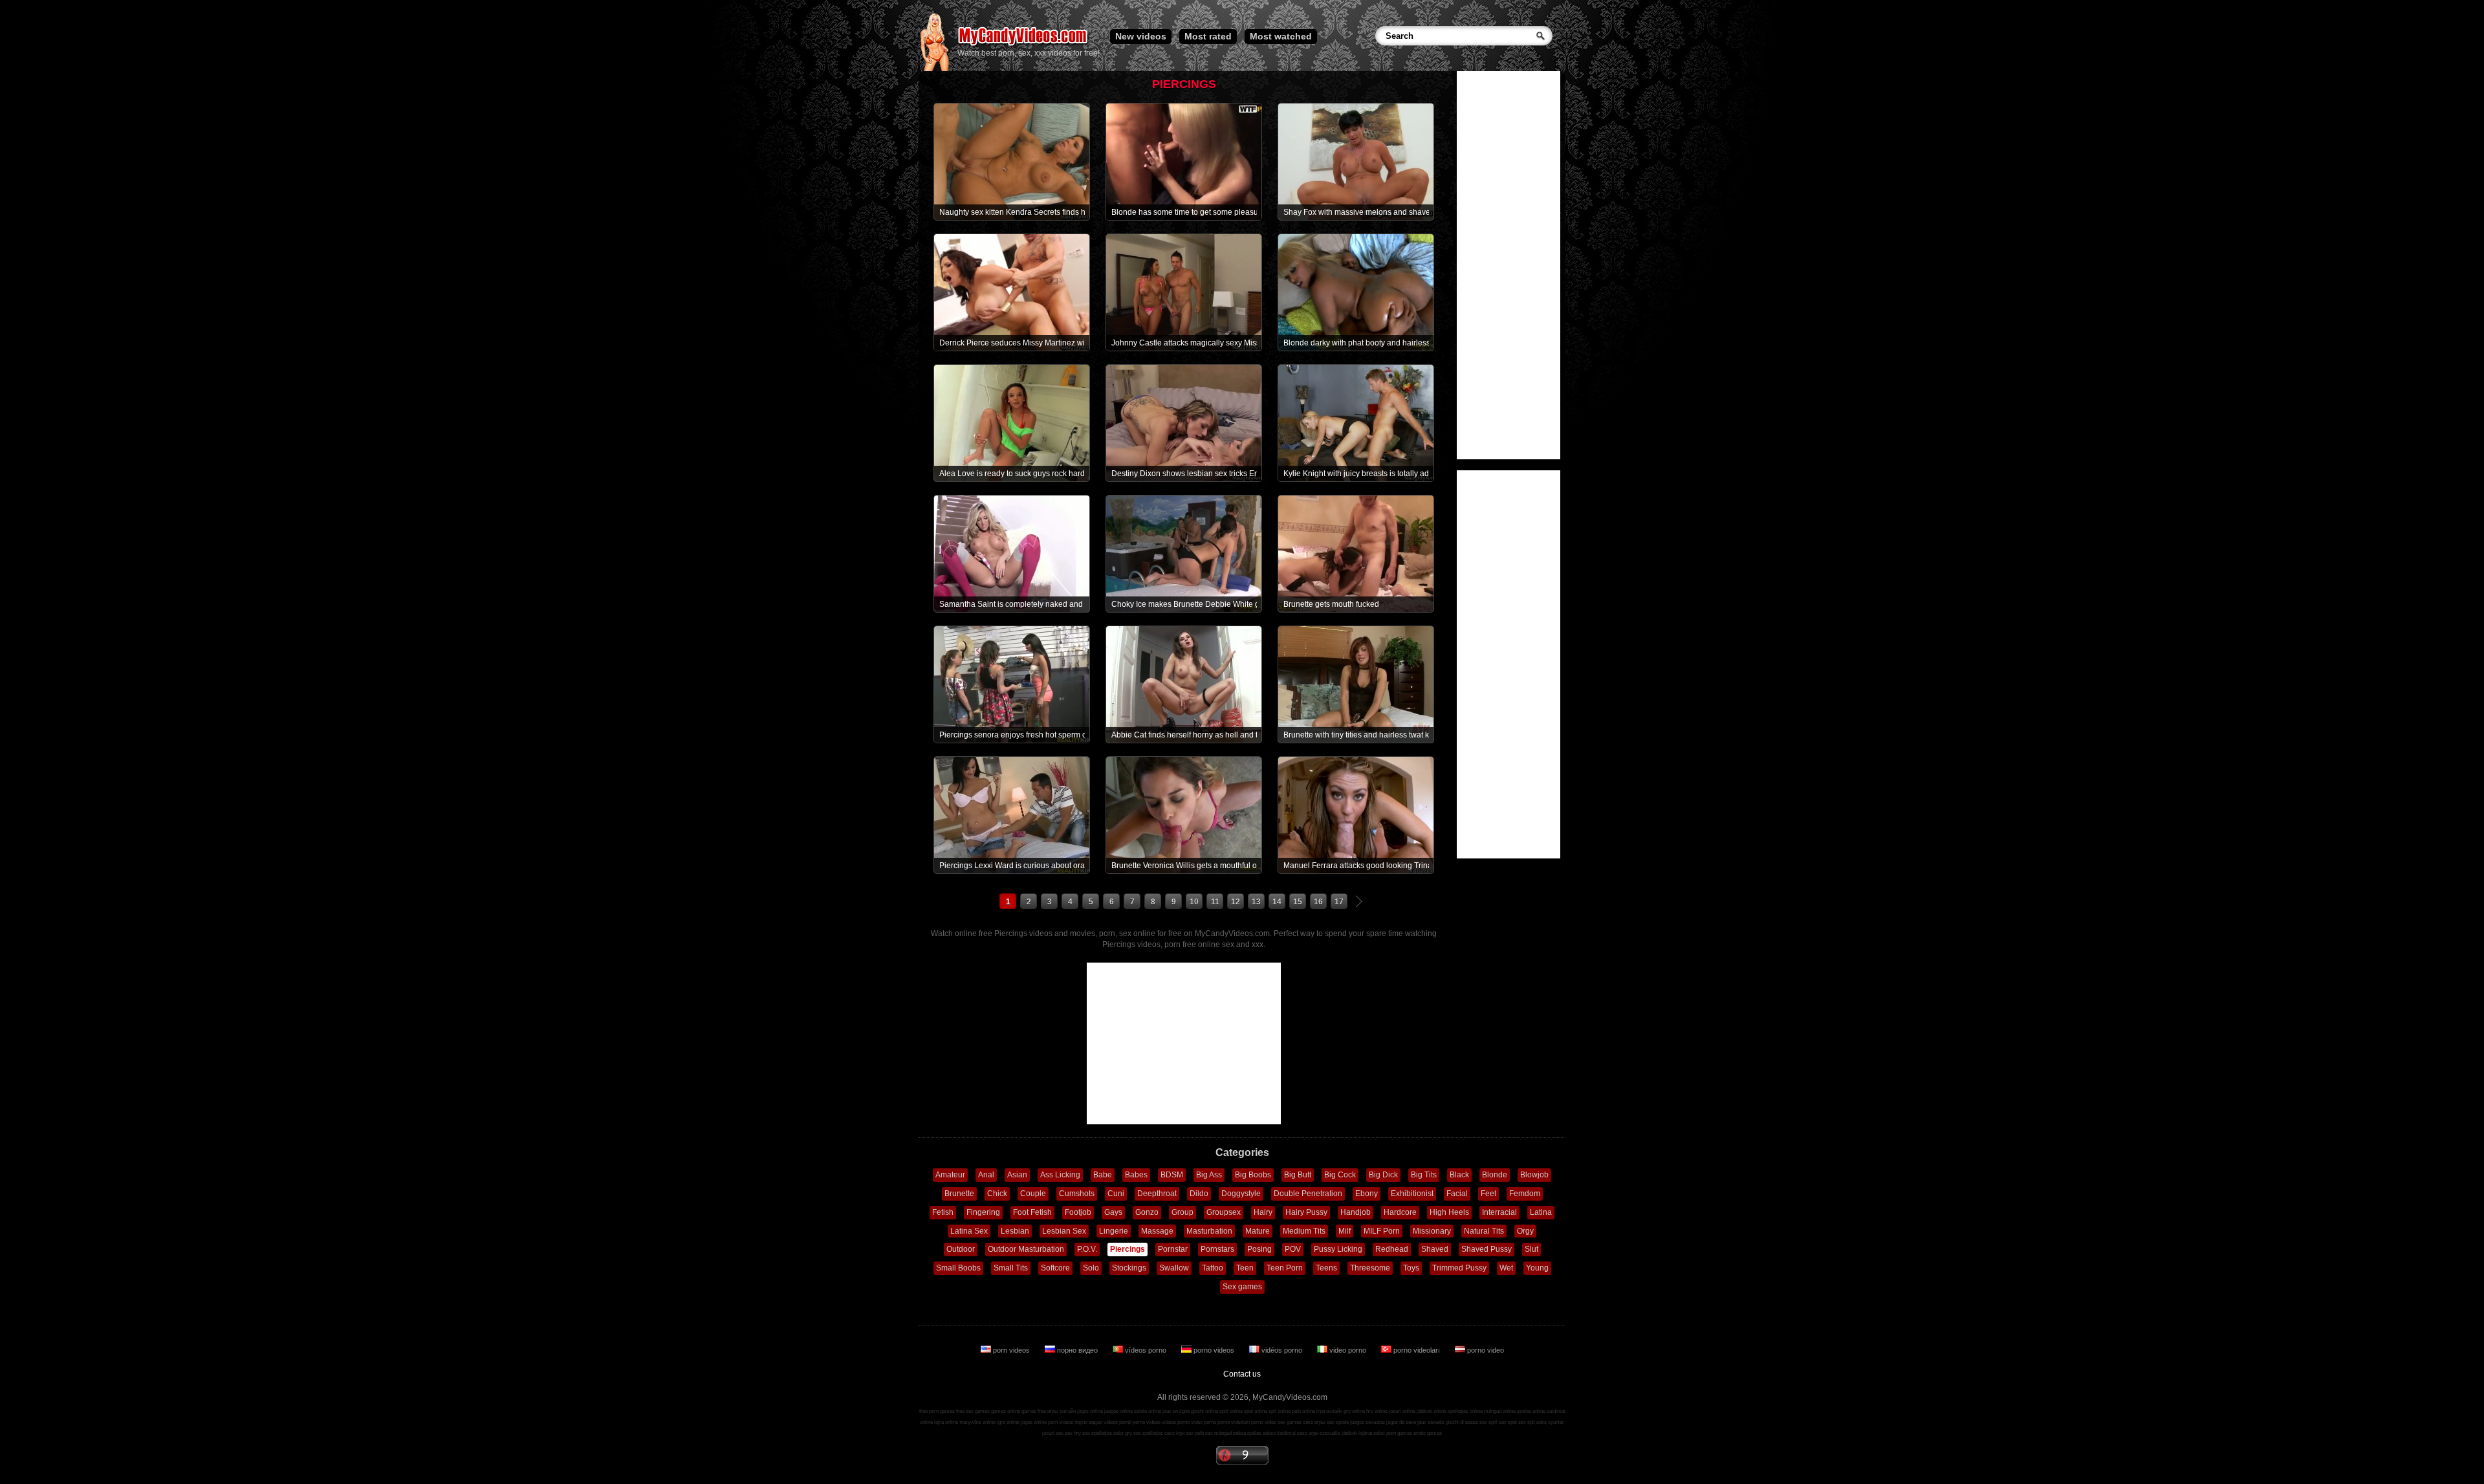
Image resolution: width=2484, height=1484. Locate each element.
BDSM (1172, 1175)
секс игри (1308, 1433)
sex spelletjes (1097, 1433)
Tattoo (1213, 1268)
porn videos (1011, 1350)
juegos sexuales (1367, 1422)
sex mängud (1218, 1433)
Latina (1541, 1212)
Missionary (1432, 1231)
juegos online (1118, 1411)
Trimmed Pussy (1459, 1268)
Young (1537, 1268)
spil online (1280, 1411)
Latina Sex (969, 1231)
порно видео (1077, 1350)
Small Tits (1011, 1268)
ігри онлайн (1329, 1411)
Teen (1245, 1268)
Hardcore (1400, 1212)
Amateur (950, 1175)
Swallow (1174, 1268)
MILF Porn (1382, 1231)
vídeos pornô (1117, 1422)
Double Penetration (1308, 1194)
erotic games (1428, 1433)
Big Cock (1340, 1175)
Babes (1136, 1175)
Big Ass (1209, 1175)
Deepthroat (1157, 1194)
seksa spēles (1247, 1433)
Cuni (1116, 1194)
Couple (1033, 1194)
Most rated (1208, 36)
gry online (1354, 1411)
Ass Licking (1060, 1175)
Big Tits (1424, 1175)
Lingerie (1114, 1231)
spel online (1256, 1411)
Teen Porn (1285, 1268)
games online (1006, 1411)
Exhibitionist (1412, 1194)
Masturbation (1209, 1231)
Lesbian (1015, 1231)
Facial (1457, 1194)
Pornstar (1173, 1249)
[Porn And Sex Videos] (1024, 45)
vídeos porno (1146, 1350)
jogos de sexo (1401, 1422)
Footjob (1078, 1212)
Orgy (1525, 1231)
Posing (1259, 1249)
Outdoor (961, 1249)
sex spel (1508, 1422)
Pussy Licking (1338, 1249)
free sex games (973, 1411)
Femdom (1525, 1194)
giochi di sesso (1462, 1422)
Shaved (1435, 1249)
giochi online (1204, 1411)
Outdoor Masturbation (1026, 1249)
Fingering (983, 1212)
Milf (1345, 1231)
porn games (1399, 1433)
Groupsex (1224, 1212)
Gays (1113, 1212)
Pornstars (1217, 1249)
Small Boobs (958, 1268)
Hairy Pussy (1306, 1212)
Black (1459, 1175)
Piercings (1128, 1249)
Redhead (1392, 1249)
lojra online (946, 1422)
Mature (1258, 1231)
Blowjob (1534, 1175)
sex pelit (1195, 1433)
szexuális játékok (1338, 1433)
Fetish (943, 1212)
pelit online (1303, 1411)
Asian (1017, 1175)
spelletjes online (1465, 1411)
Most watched (1281, 36)
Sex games (1242, 1287)
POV (1293, 1249)
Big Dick (1383, 1175)
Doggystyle (1241, 1194)
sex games (1290, 1422)
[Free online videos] (934, 69)
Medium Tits (1304, 1231)
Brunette (959, 1194)
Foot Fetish (1032, 1212)
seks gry (1123, 1433)
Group (1182, 1212)
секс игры (1314, 1422)
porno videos (1214, 1350)
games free (1034, 1411)
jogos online (1090, 1411)
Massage (1157, 1231)
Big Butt (1298, 1175)
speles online (1531, 1411)
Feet (1488, 1194)
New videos (1141, 36)
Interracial (1499, 1212)
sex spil (1527, 1422)
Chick (997, 1194)
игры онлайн (1062, 1411)
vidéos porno (1282, 1350)
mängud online (1500, 1411)
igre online (1008, 1422)
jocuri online (1402, 1411)
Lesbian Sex (1064, 1231)
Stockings (1129, 1268)
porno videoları (1417, 1350)
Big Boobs (1253, 1175)
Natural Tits (1484, 1231)
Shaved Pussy (1487, 1249)
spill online (1231, 1411)
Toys (1411, 1268)
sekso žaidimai (1279, 1433)
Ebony (1367, 1194)
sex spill (1488, 1422)
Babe (1103, 1175)
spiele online (1148, 1411)
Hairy (1263, 1212)
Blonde (1495, 1175)
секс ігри (1174, 1433)
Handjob (1356, 1212)
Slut (1531, 1249)
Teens (1326, 1268)
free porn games (937, 1411)
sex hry (1073, 1433)
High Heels (1449, 1212)
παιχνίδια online (977, 1422)
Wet (1506, 1268)
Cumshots (1077, 1194)
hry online (1377, 1411)
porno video (1485, 1350)
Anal (986, 1175)
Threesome (1370, 1268)
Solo (1091, 1268)
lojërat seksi (1372, 1433)
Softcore (1055, 1268)
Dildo (1199, 1194)
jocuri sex (1053, 1433)
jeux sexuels (1431, 1422)
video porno (1348, 1350)
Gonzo (1147, 1212)
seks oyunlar (1550, 1422)
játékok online (1432, 1411)
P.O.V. (1087, 1249)
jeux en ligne (1176, 1411)
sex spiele (1338, 1422)
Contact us (1242, 1374)
